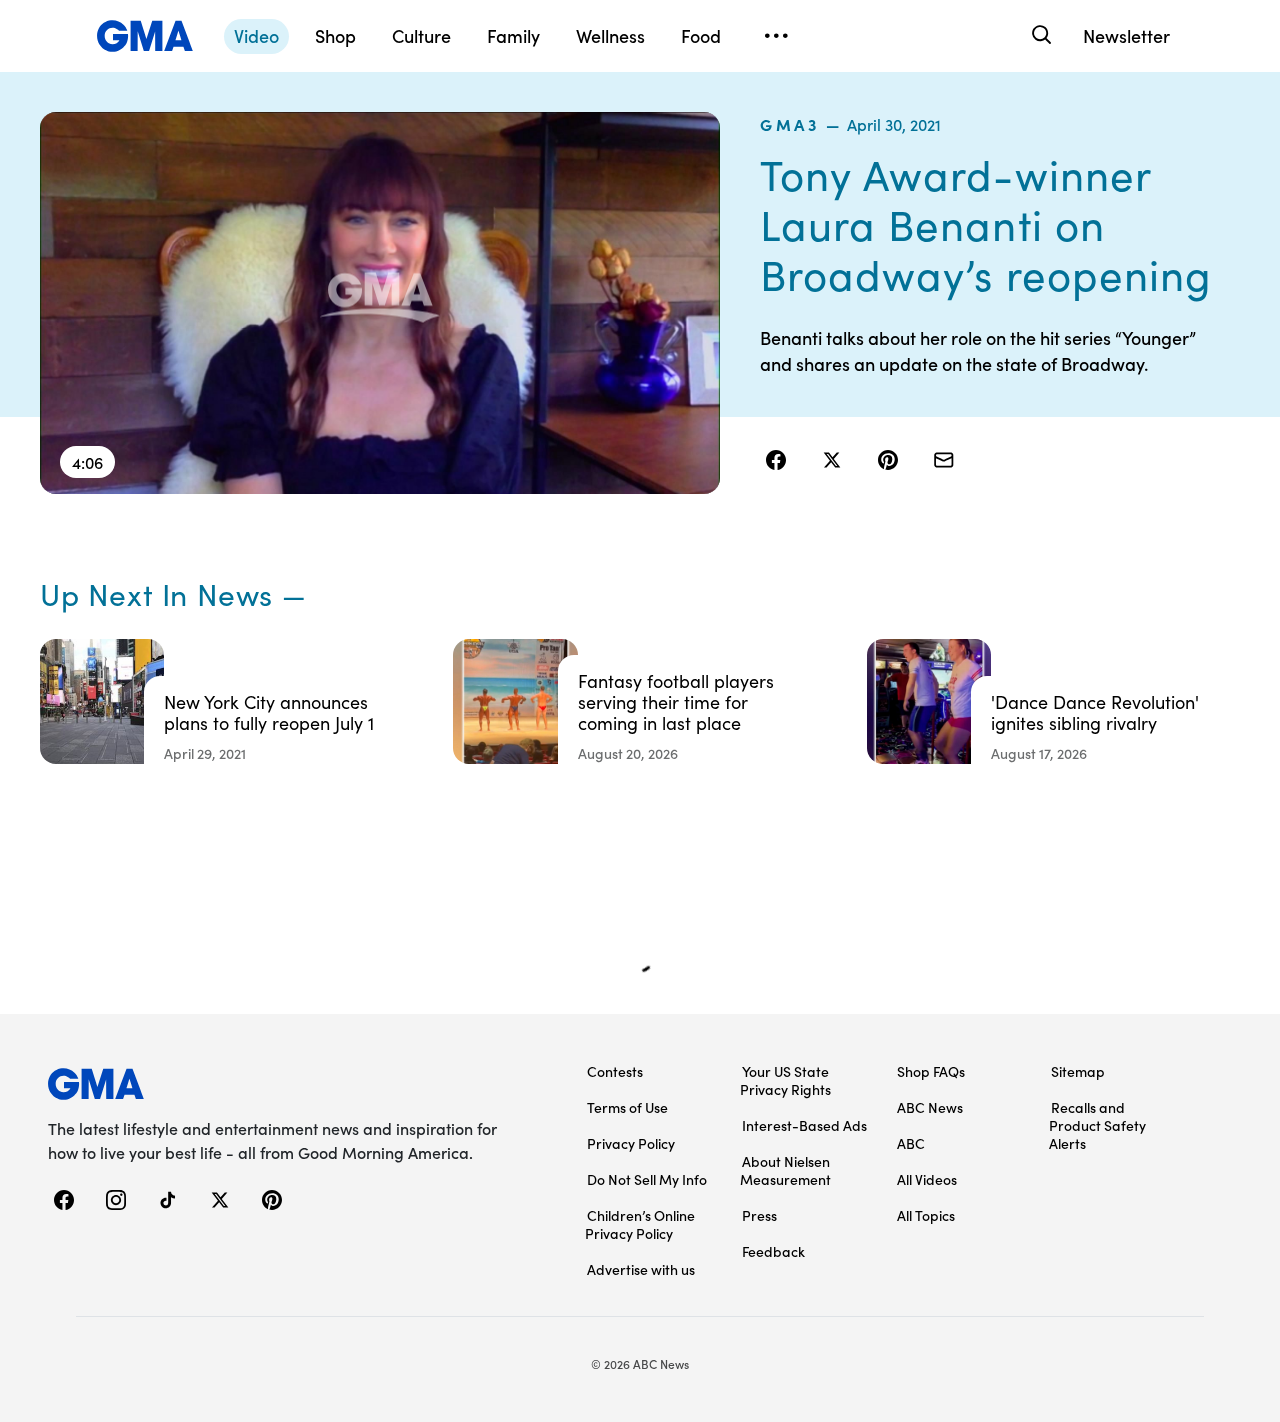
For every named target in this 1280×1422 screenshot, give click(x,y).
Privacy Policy (631, 1143)
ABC (911, 1143)
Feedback (773, 1251)
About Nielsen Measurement (785, 1170)
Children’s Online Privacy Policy (640, 1224)
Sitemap (1078, 1071)
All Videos (927, 1179)
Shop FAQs (931, 1071)
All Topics (926, 1215)
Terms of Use (627, 1107)
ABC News (930, 1107)
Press (759, 1215)
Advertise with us (641, 1269)
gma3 (790, 124)
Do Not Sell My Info (647, 1179)
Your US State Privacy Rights (785, 1080)
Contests (615, 1071)
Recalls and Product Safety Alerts (1097, 1125)
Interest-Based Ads (804, 1125)
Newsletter (1126, 35)
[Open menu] (776, 36)
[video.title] (380, 303)
